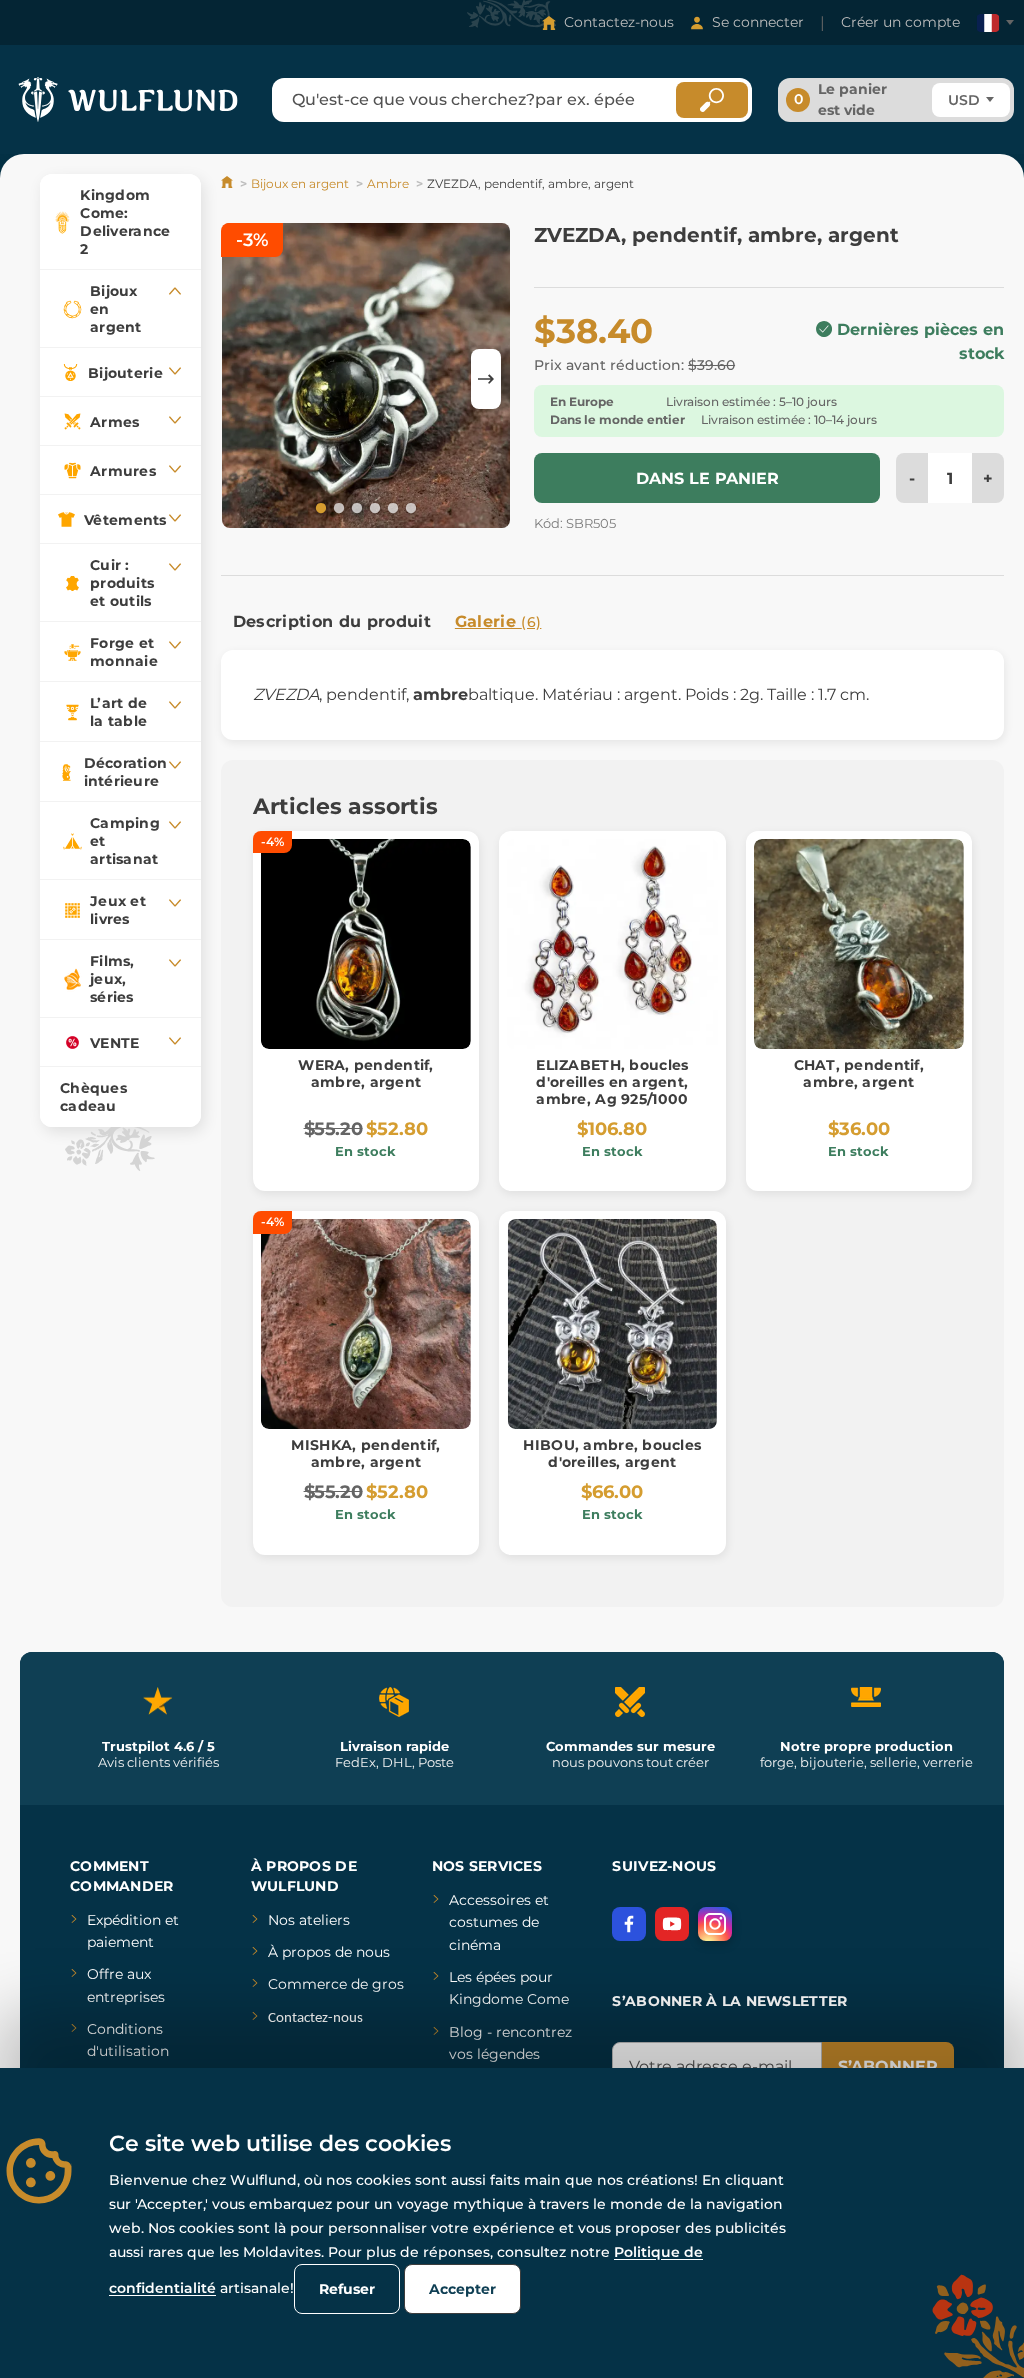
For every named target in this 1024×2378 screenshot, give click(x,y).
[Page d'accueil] (228, 183)
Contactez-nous (619, 22)
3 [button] (355, 507)
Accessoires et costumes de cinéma (499, 1922)
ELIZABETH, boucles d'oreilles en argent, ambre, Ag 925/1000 (612, 1082)
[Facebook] (629, 1924)
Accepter (462, 2289)
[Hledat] (712, 100)
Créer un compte (900, 22)
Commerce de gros (336, 1984)
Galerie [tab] (498, 621)
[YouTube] (672, 1924)
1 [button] (319, 507)
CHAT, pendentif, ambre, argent (859, 1073)
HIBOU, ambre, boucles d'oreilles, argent (612, 1453)
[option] (366, 378)
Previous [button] (246, 379)
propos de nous (334, 1952)
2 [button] (337, 507)
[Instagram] (715, 1924)
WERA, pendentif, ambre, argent (365, 1073)
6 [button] (409, 507)
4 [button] (373, 507)
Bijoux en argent (300, 183)
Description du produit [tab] (332, 621)
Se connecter (758, 22)
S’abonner (888, 2066)
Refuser (347, 2289)
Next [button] (486, 379)
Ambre (388, 183)
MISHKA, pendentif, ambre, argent (365, 1453)
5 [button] (391, 507)
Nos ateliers (309, 1920)
